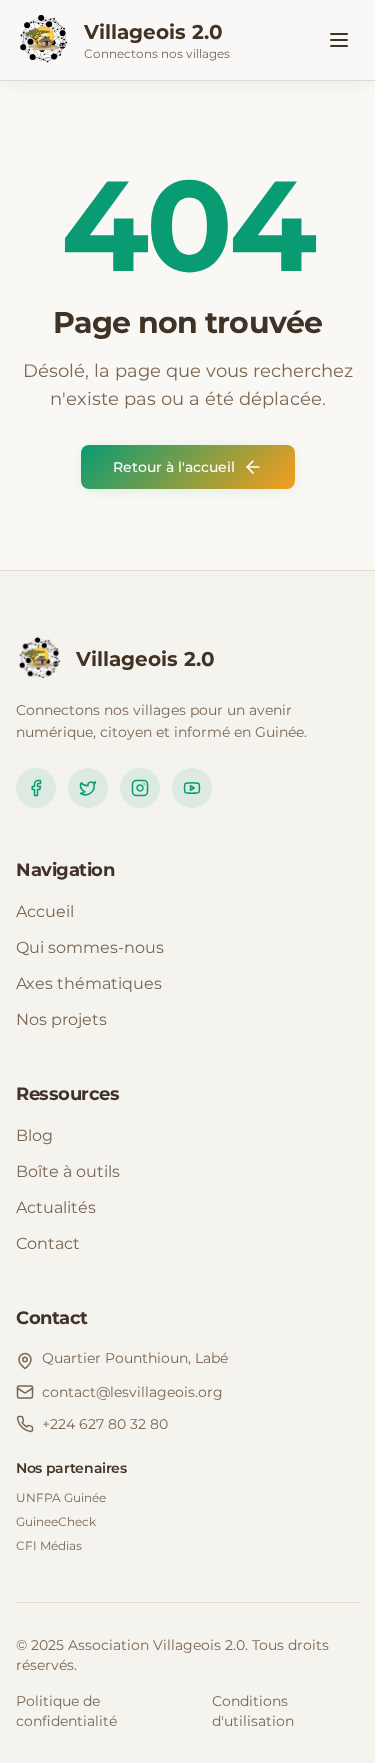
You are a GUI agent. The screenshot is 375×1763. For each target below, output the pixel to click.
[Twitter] (88, 788)
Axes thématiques (89, 983)
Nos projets (61, 1019)
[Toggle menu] (339, 40)
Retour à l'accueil (174, 467)
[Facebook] (36, 788)
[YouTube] (192, 788)
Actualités (56, 1207)
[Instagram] (140, 788)
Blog (34, 1135)
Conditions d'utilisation (253, 1711)
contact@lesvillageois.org (132, 1392)
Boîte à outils (68, 1171)
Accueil (45, 911)
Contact (48, 1243)
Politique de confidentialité (66, 1711)
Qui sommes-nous (90, 947)
